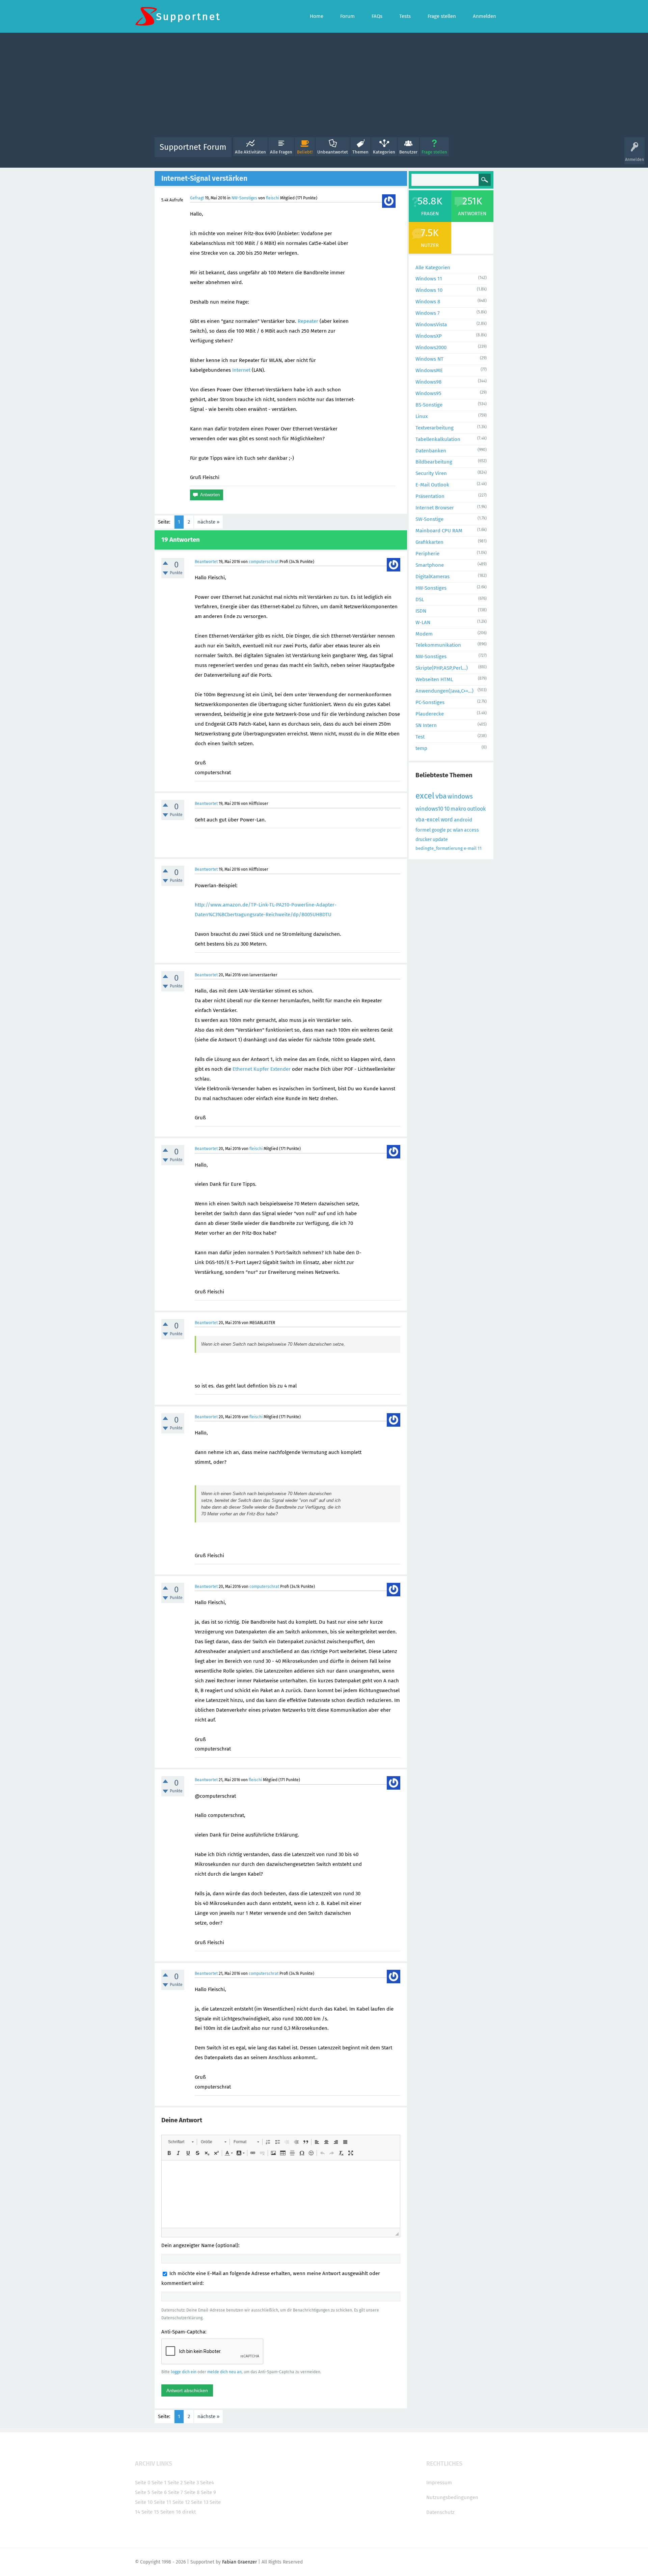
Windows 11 (429, 279)
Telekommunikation (438, 645)
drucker (424, 839)
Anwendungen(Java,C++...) (444, 691)
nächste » (208, 522)
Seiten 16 (171, 2512)
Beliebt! (305, 152)
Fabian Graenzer (239, 2562)
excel (425, 796)
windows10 (429, 809)
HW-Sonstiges (431, 588)
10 (447, 809)
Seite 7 (175, 2492)
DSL (420, 599)
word (447, 820)
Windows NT (429, 359)
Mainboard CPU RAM (439, 531)
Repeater (308, 321)
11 (480, 848)
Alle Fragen (281, 152)
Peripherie (427, 554)
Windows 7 (428, 313)
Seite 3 (191, 2483)
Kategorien (384, 152)
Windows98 (428, 382)
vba (441, 796)
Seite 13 (200, 2502)
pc (449, 830)
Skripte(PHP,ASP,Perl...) (442, 668)
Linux (422, 416)
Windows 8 (428, 302)
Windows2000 (431, 347)
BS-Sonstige (429, 405)
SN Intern (426, 725)
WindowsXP (429, 336)
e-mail (470, 848)
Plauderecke (430, 714)
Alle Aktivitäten (250, 152)
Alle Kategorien (433, 268)
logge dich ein (184, 2372)
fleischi (273, 198)
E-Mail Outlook (432, 485)
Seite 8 (192, 2492)
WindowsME (429, 370)
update (440, 839)
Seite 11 (163, 2502)
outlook (476, 809)
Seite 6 (159, 2492)
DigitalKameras (433, 577)
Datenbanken (431, 451)
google (439, 830)
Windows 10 (429, 290)
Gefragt (197, 198)
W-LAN (423, 622)
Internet (241, 370)
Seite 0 (143, 2483)
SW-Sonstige (429, 519)
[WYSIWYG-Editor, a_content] (281, 2194)
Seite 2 (175, 2483)
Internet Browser (435, 508)
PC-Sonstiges (430, 702)
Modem (424, 634)
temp (421, 748)
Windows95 (428, 393)
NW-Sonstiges (244, 198)
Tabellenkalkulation (438, 439)
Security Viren (431, 473)
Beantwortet (206, 562)
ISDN (421, 611)
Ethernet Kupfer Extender (262, 1069)
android (463, 820)
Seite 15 (150, 2512)
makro (458, 809)
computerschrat (264, 562)
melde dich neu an (224, 2372)
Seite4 (207, 2483)
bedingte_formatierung (439, 848)
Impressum (439, 2483)
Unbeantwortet (333, 152)
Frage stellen (434, 152)
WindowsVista (431, 325)
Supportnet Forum (193, 147)
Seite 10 (144, 2502)
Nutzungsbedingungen (452, 2497)
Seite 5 (143, 2492)
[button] (181, 2142)
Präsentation (430, 496)
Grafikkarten (429, 542)
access (471, 830)
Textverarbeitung (435, 428)
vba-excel (428, 820)
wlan (458, 830)
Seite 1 (159, 2483)
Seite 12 (181, 2502)
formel (423, 830)
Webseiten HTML (434, 679)
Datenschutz (440, 2512)
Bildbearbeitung (434, 462)
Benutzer (408, 152)
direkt (189, 2512)
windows (460, 796)
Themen (360, 152)
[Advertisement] (324, 87)
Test (420, 737)
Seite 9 (208, 2492)
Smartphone (430, 565)
